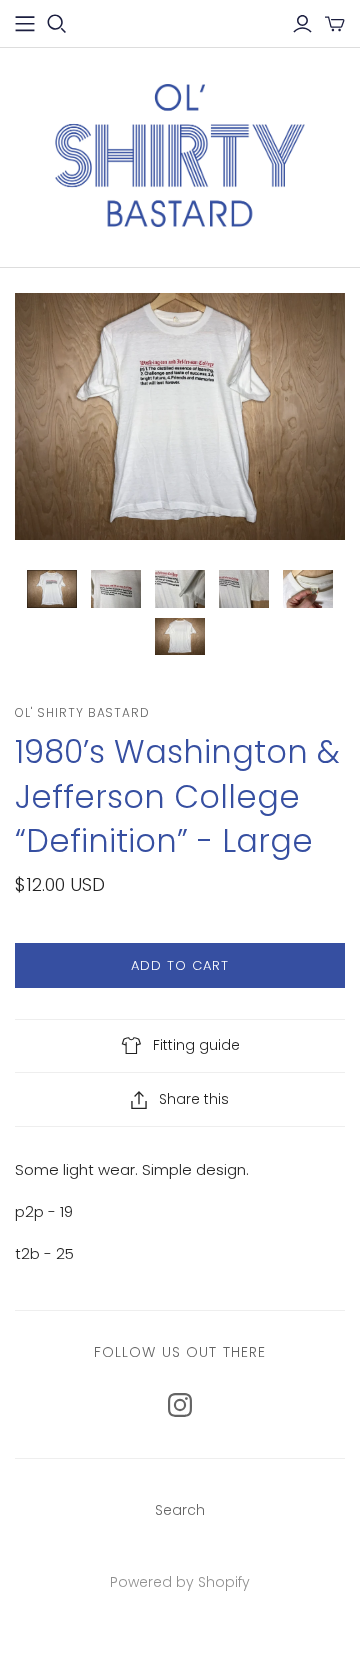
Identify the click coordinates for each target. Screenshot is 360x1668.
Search (180, 1510)
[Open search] (57, 24)
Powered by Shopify (180, 1582)
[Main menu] (25, 24)
